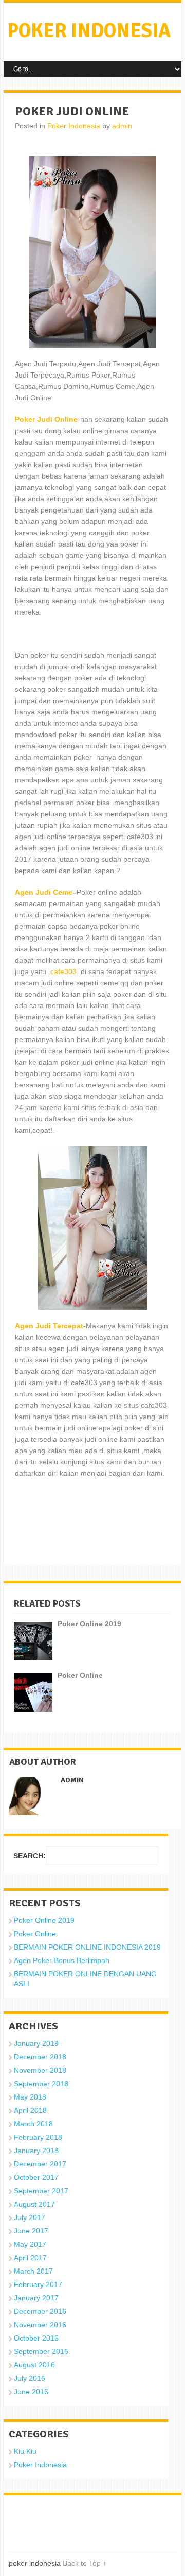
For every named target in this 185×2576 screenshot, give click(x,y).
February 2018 (38, 2137)
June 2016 (31, 2392)
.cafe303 (62, 971)
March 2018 (33, 2124)
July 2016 (30, 2378)
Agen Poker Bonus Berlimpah (62, 1960)
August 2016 (34, 2365)
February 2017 (38, 2284)
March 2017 (33, 2271)
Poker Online (35, 1934)
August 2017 (34, 2204)
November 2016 (40, 2325)
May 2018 (30, 2097)
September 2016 (41, 2351)
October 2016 (36, 2338)
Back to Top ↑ (85, 2563)
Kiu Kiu (25, 2451)
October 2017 (36, 2177)
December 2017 (40, 2164)
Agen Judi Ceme (44, 892)
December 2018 (40, 2057)
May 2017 (30, 2244)
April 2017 (30, 2258)
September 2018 (41, 2084)
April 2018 (30, 2110)
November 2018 (40, 2070)
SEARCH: (30, 1856)
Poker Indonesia (74, 126)
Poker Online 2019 (44, 1920)
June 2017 (31, 2231)
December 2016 (40, 2311)
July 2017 (30, 2217)
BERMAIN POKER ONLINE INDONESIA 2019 (87, 1947)
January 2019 (36, 2043)
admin (122, 126)
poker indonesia (89, 31)
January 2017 (36, 2298)
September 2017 (41, 2191)
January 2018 (36, 2151)
